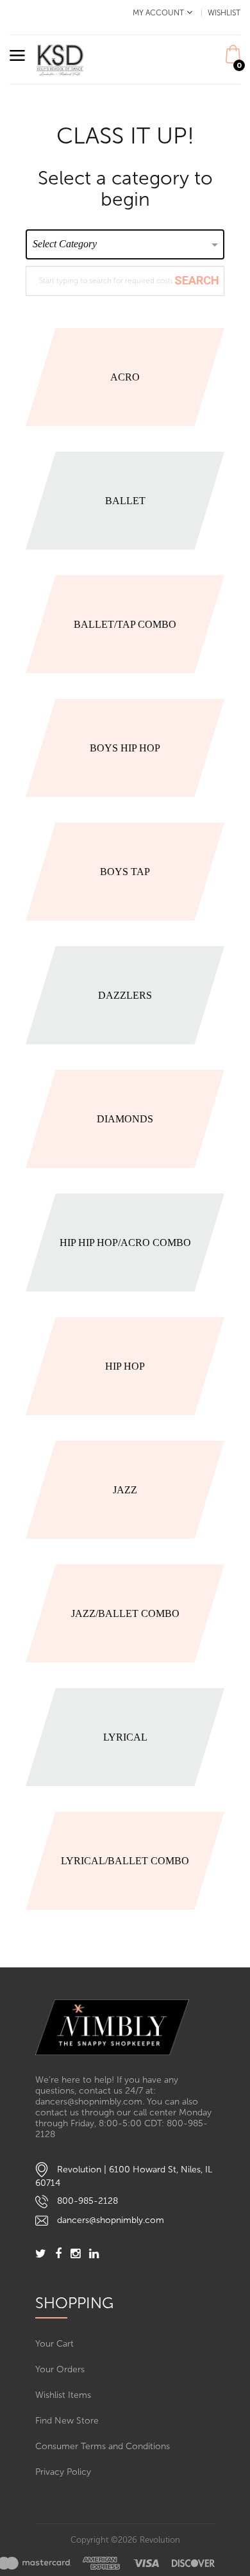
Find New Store (67, 2421)
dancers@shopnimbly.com (111, 2220)
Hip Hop (125, 1366)
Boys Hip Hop (125, 748)
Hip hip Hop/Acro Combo (125, 1243)
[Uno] (60, 59)
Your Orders (60, 2369)
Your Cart (54, 2344)
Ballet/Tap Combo (125, 624)
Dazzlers (125, 995)
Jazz (125, 1490)
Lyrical (125, 1737)
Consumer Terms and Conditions (103, 2446)
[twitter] (41, 2255)
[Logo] (125, 2027)
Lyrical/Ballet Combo (125, 1861)
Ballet (125, 501)
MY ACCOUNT (158, 13)
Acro (125, 377)
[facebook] (58, 2255)
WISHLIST (224, 13)
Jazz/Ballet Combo (125, 1613)
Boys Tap (125, 872)
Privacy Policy (63, 2472)
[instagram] (75, 2255)
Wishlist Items (63, 2395)
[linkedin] (94, 2255)
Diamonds (125, 1119)
